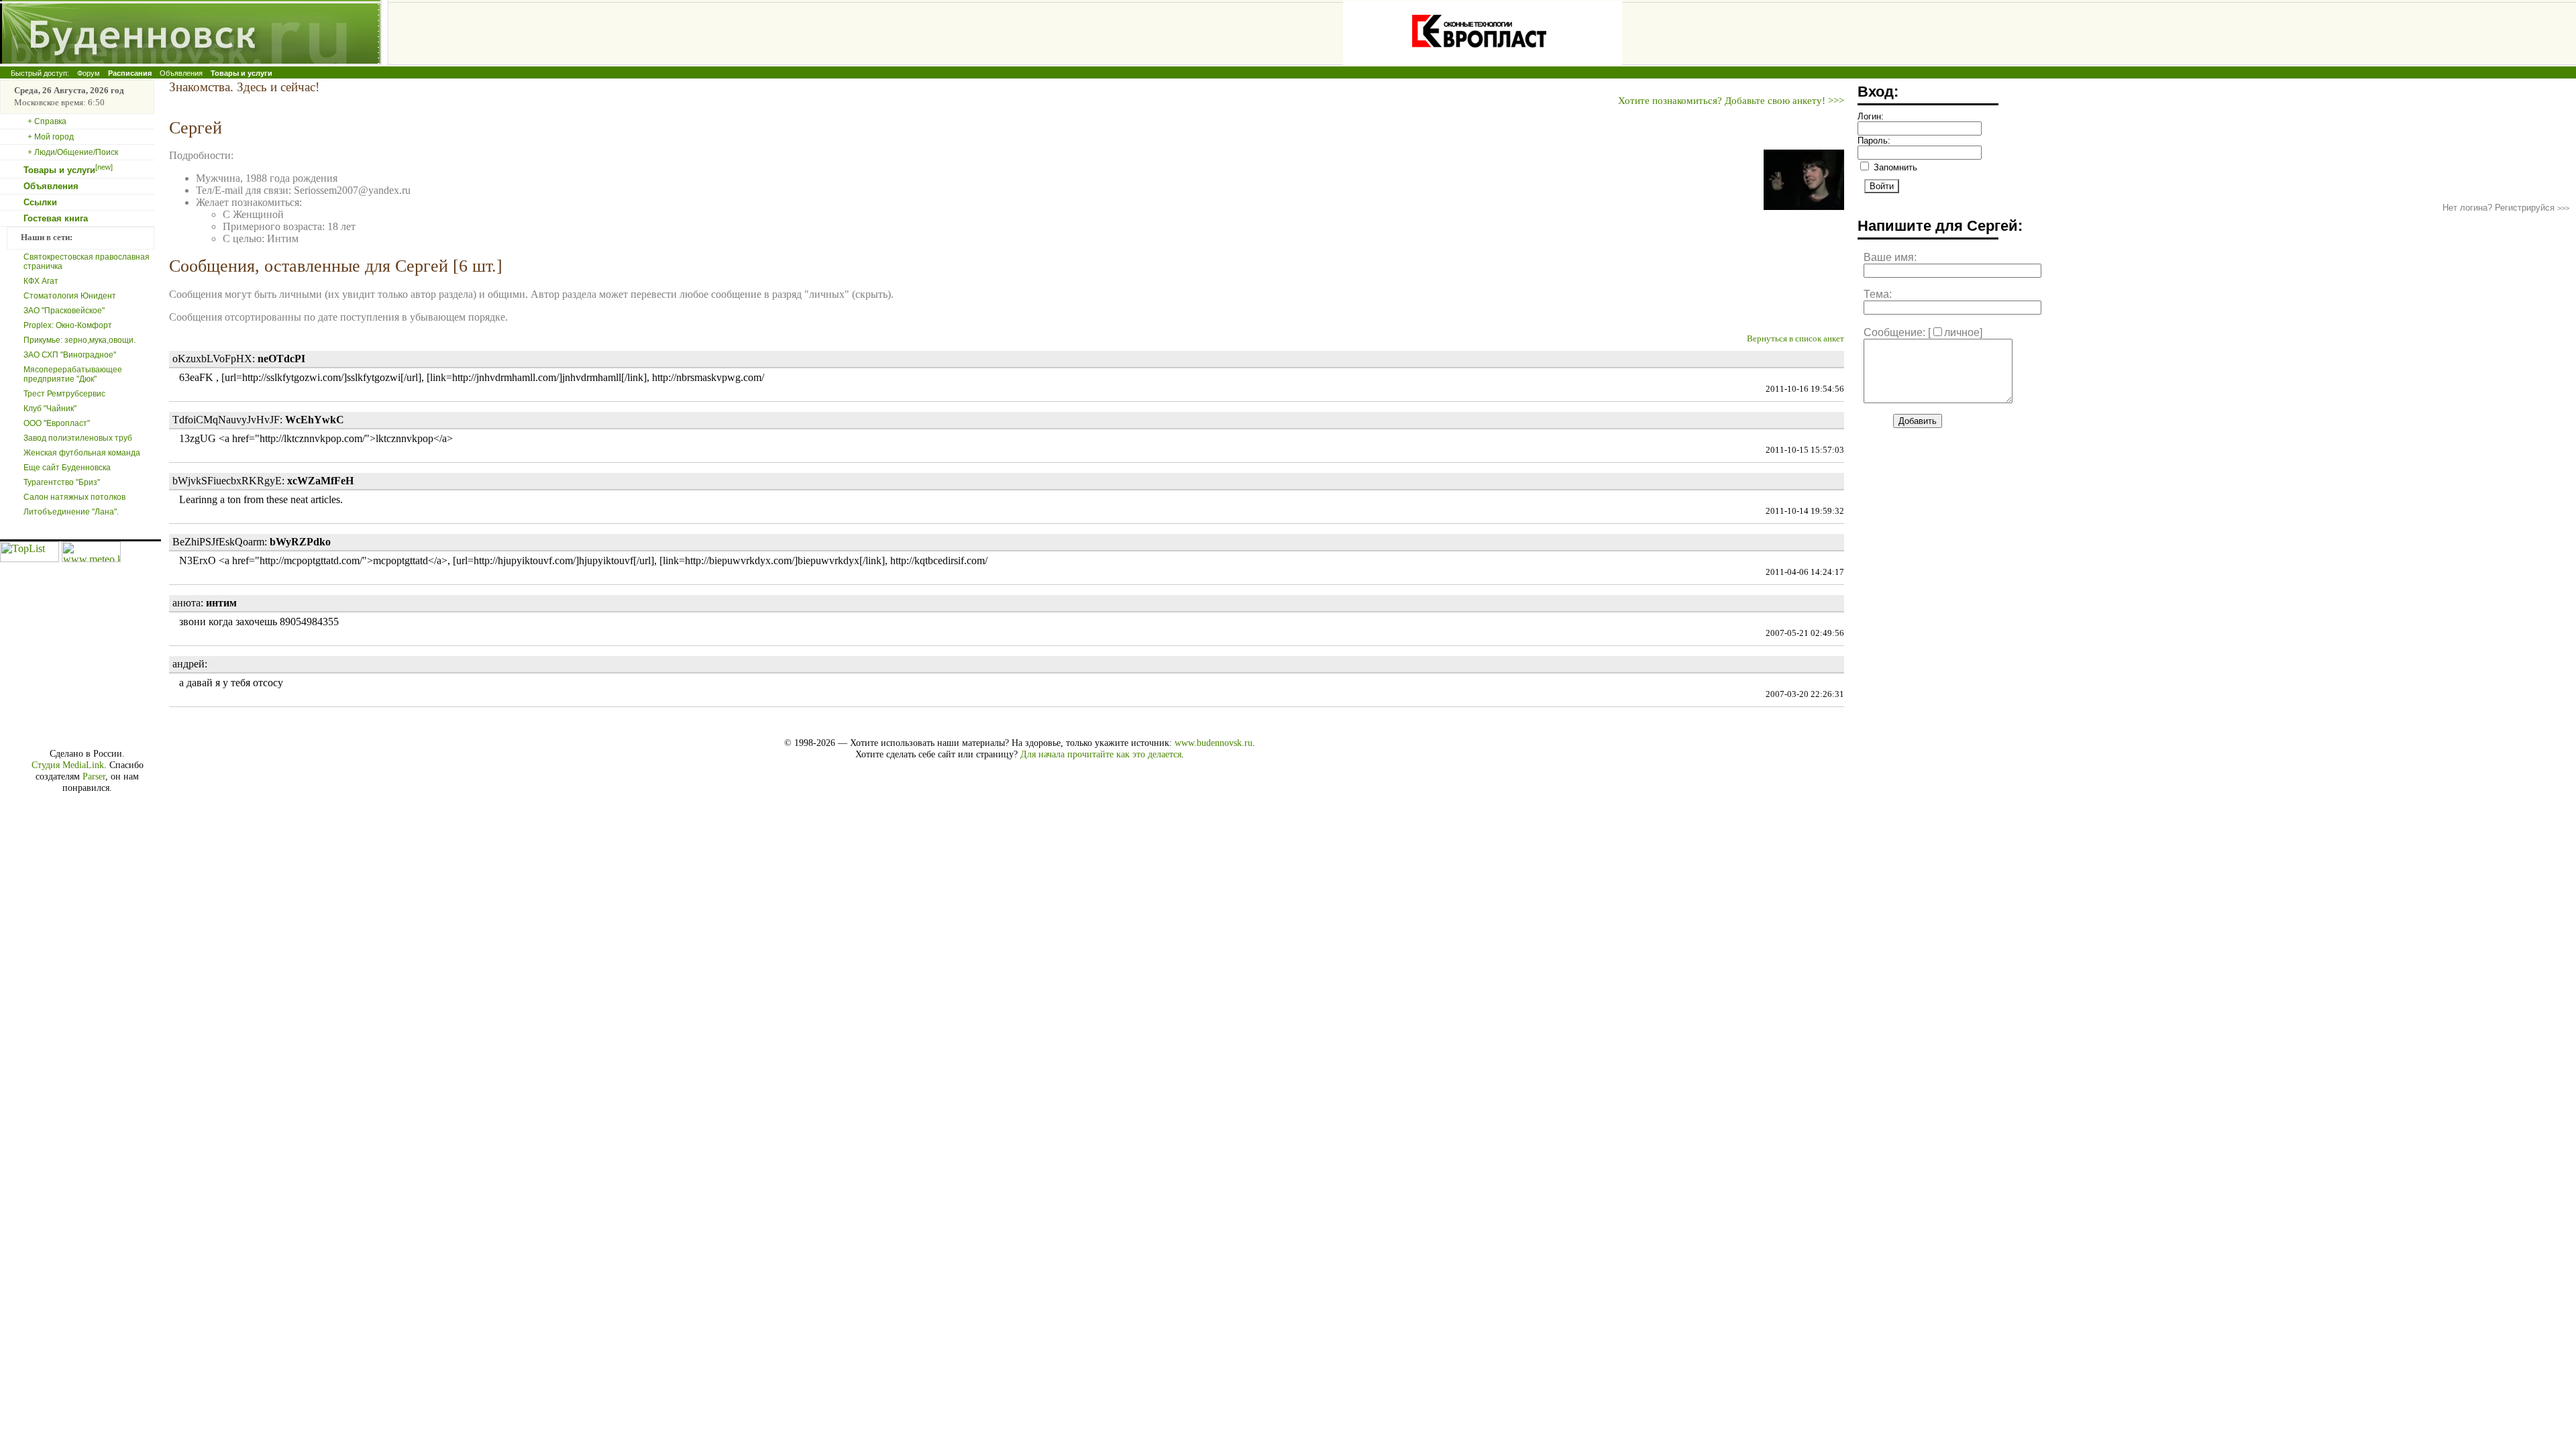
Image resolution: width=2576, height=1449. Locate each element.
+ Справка (47, 121)
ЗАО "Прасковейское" (64, 311)
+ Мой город (51, 137)
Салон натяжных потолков (74, 497)
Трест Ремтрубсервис (64, 394)
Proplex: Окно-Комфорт (68, 325)
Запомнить (1894, 167)
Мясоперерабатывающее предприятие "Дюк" (73, 374)
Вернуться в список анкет (1795, 339)
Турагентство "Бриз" (62, 482)
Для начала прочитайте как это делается (1101, 754)
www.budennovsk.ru (1214, 743)
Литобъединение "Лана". (71, 512)
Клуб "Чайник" (50, 409)
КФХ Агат (41, 281)
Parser (94, 776)
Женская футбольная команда (82, 453)
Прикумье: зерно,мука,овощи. (79, 340)
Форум (89, 73)
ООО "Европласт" (57, 423)
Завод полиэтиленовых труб (78, 438)
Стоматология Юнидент (70, 296)
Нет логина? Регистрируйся (2506, 208)
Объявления (181, 73)
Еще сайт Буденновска (67, 468)
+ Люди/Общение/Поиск (73, 152)
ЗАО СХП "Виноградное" (70, 355)
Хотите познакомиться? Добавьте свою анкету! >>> (1731, 100)
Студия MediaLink (68, 765)
